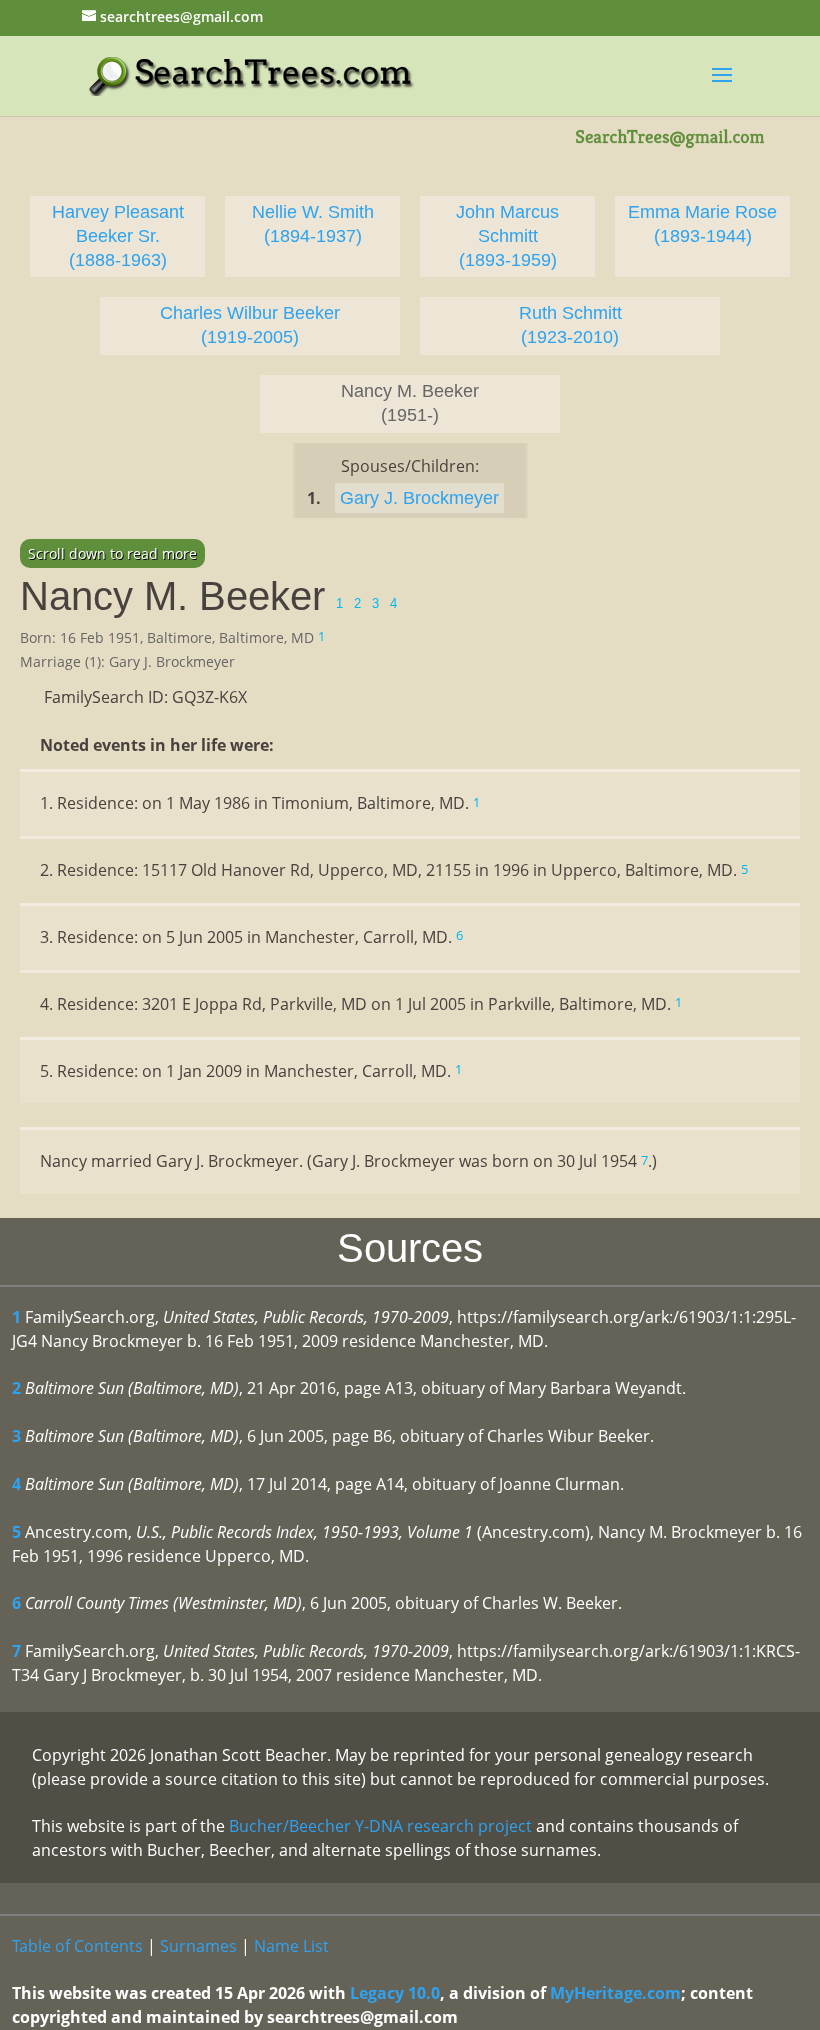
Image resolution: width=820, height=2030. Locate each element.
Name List (291, 1946)
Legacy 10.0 (395, 1993)
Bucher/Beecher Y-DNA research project (380, 1826)
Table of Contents (77, 1946)
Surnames (198, 1946)
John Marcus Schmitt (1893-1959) (507, 236)
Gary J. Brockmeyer (419, 498)
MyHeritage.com (615, 1993)
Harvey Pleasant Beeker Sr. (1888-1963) (118, 236)
